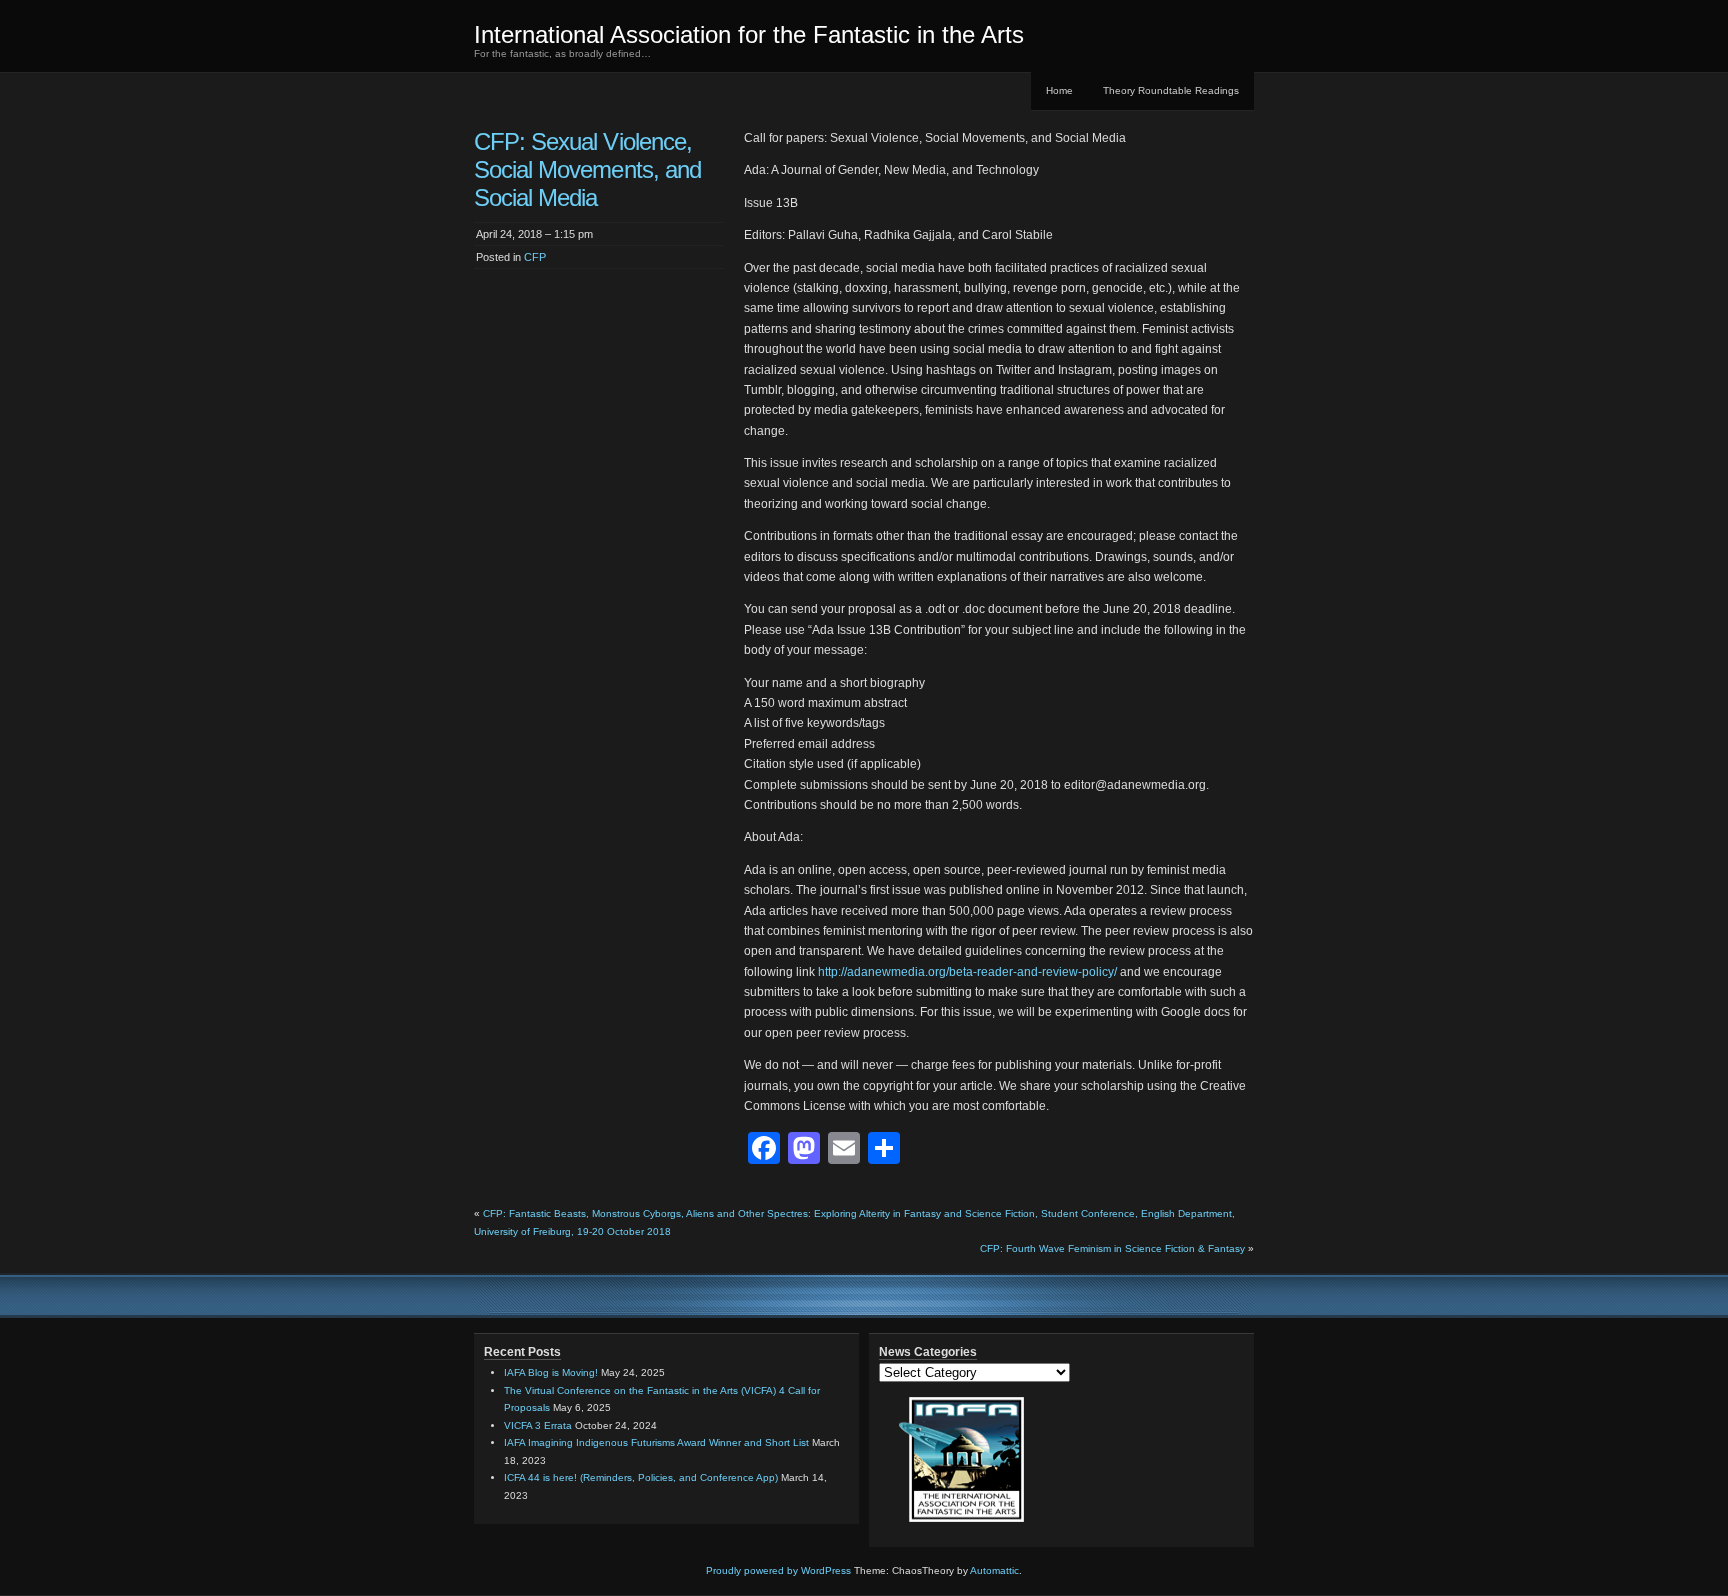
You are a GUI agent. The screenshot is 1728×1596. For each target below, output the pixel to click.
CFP (535, 257)
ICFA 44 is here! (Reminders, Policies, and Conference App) (641, 1477)
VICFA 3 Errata (538, 1425)
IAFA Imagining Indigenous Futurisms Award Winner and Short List (656, 1442)
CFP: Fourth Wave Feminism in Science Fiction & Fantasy (1112, 1248)
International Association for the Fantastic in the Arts (749, 34)
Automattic (994, 1570)
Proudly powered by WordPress (778, 1570)
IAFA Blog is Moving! (551, 1372)
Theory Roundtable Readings (1171, 90)
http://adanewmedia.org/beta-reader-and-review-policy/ (967, 972)
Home (1059, 90)
